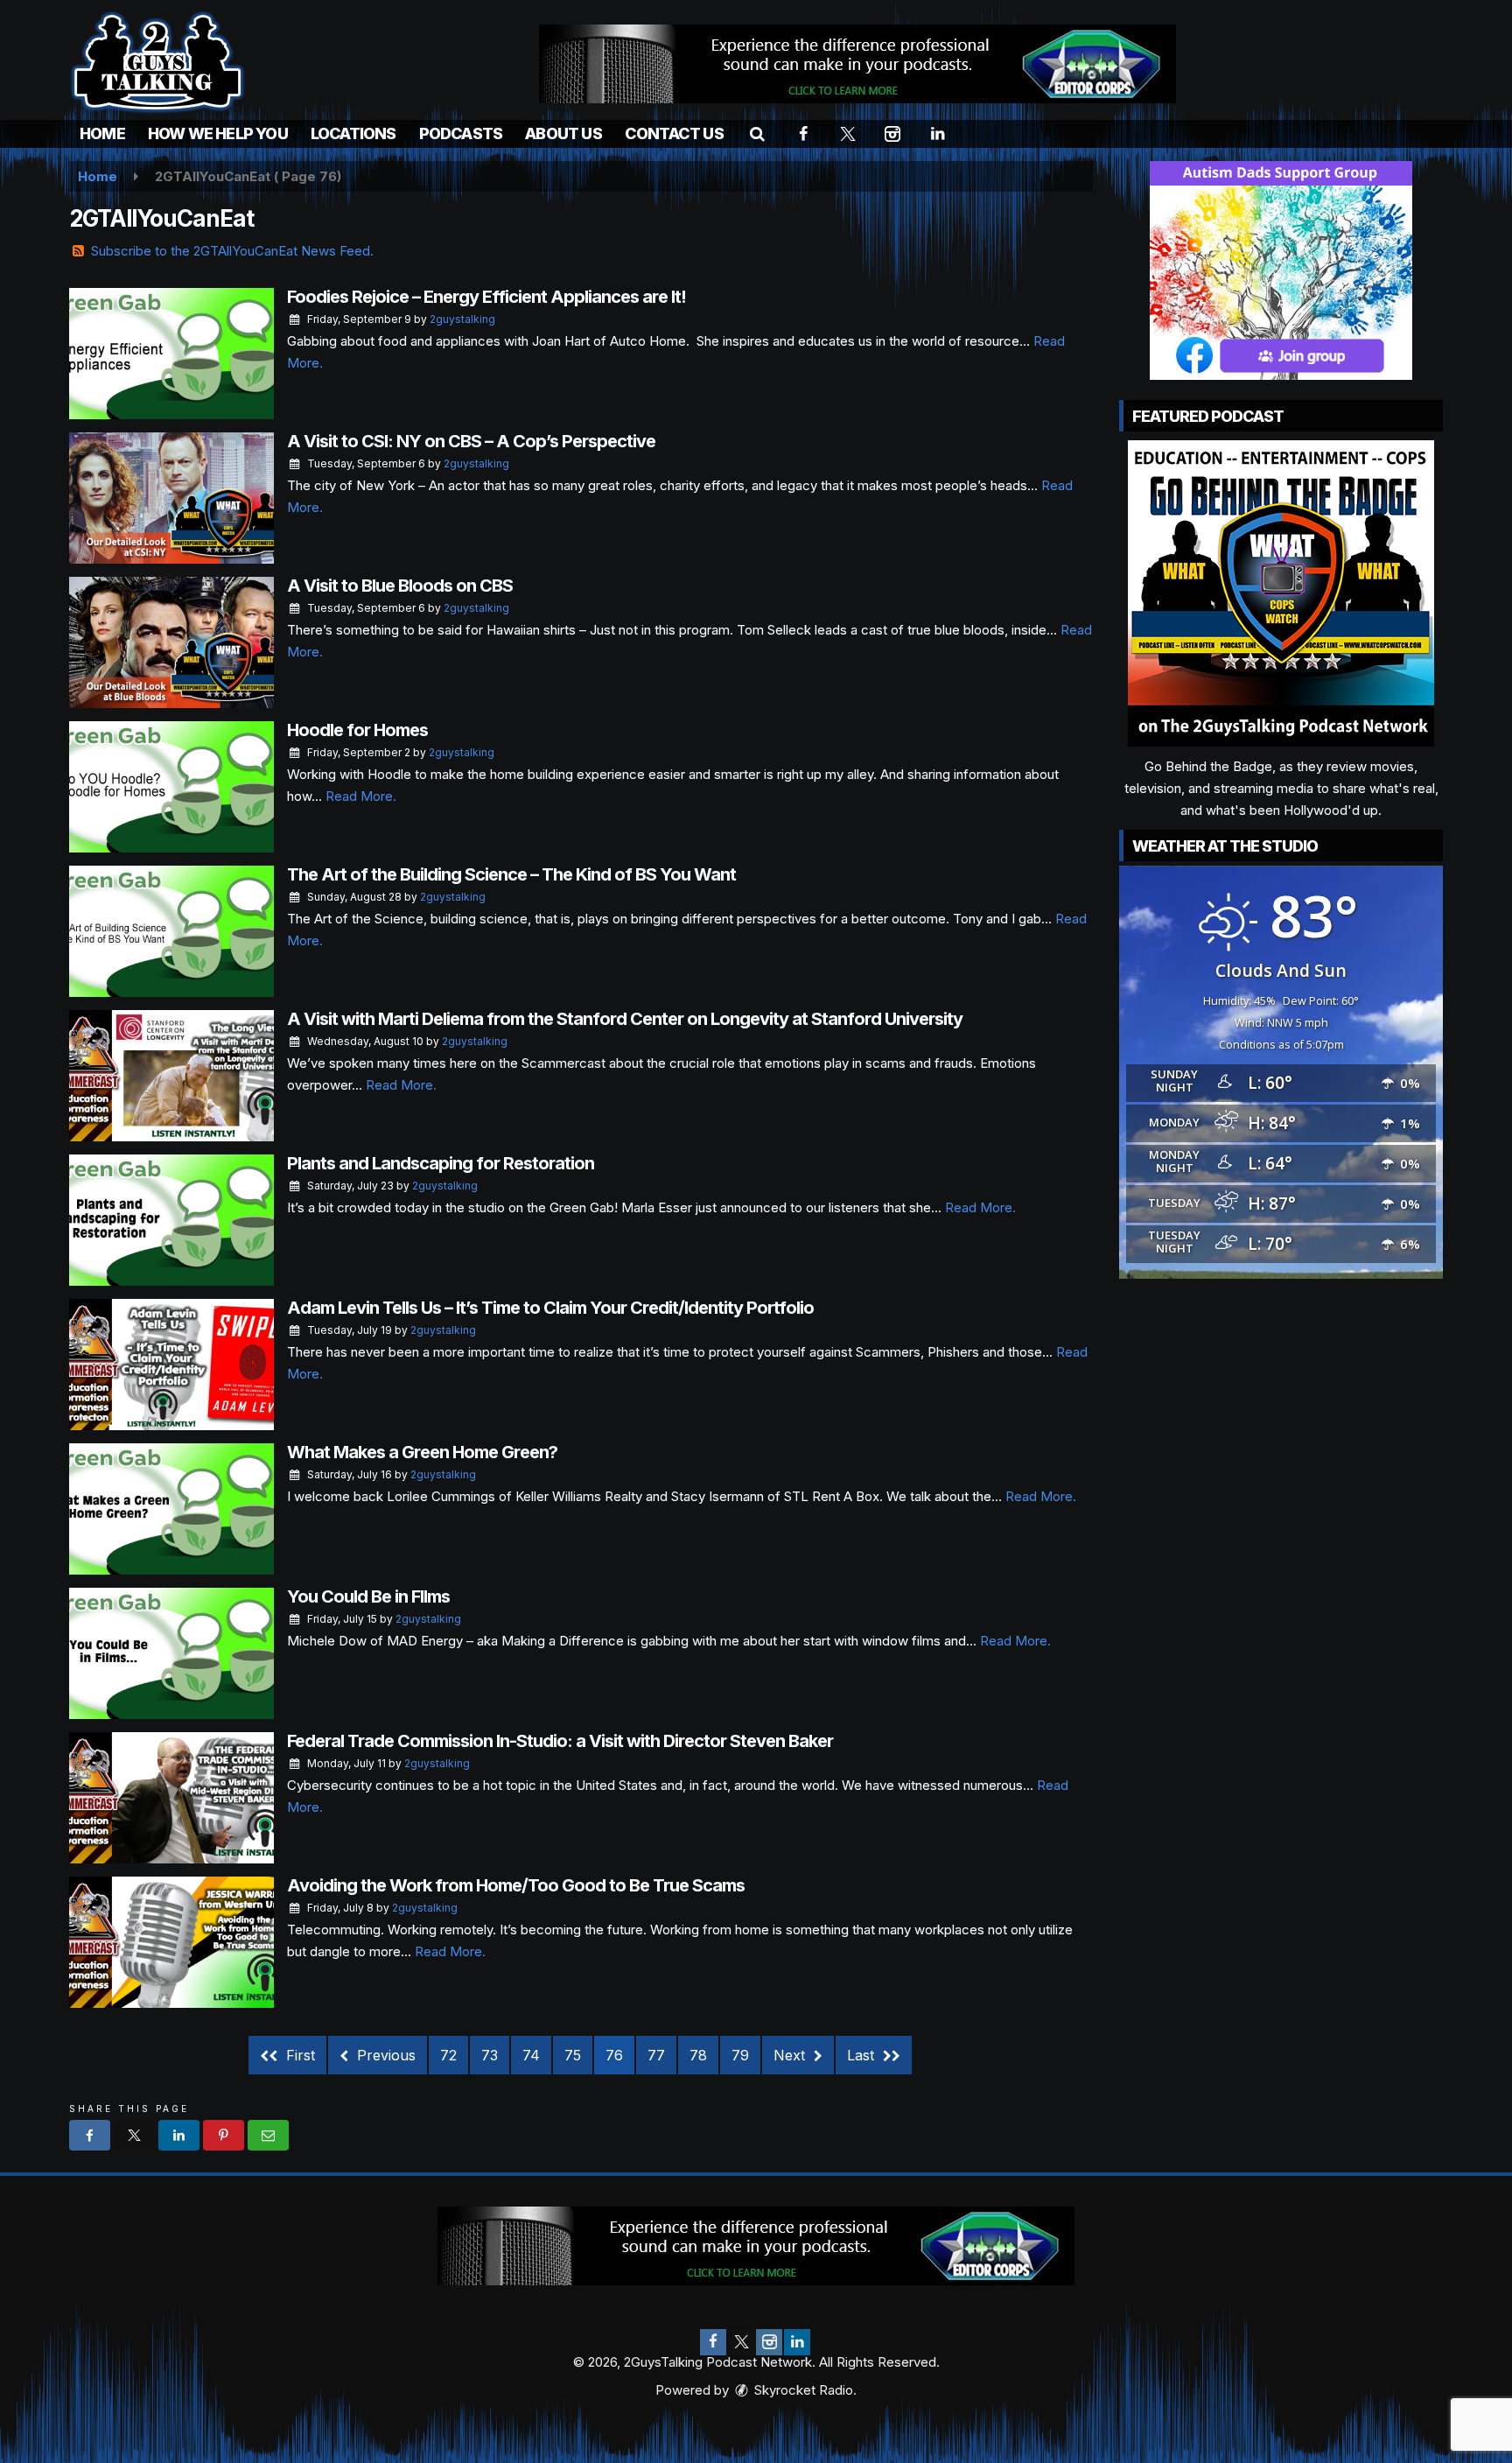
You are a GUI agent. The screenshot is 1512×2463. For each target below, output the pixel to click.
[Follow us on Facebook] (713, 2342)
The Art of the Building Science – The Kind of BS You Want (511, 874)
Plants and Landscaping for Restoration (441, 1163)
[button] (757, 133)
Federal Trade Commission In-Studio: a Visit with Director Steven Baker (560, 1741)
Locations (353, 133)
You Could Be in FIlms (368, 1596)
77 (656, 2055)
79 (740, 2055)
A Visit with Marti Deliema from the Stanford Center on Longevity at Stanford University (625, 1019)
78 (698, 2055)
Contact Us (674, 133)
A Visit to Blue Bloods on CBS (400, 586)
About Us (563, 133)
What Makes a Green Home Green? (422, 1452)
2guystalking (462, 319)
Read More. (361, 796)
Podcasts (461, 133)
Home (102, 133)
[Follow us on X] (741, 2342)
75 (573, 2055)
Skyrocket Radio (802, 2390)
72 (448, 2055)
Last (863, 2055)
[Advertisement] (857, 64)
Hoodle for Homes (357, 730)
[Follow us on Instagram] (769, 2342)
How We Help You (218, 133)
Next (791, 2055)
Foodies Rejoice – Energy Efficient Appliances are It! (486, 297)
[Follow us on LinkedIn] (797, 2342)
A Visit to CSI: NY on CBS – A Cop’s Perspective (471, 441)
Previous (384, 2055)
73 (490, 2055)
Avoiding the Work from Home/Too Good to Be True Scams (516, 1885)
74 (531, 2055)
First (298, 2055)
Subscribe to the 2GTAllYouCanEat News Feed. (232, 251)
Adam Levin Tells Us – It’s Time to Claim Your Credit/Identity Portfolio (550, 1308)
